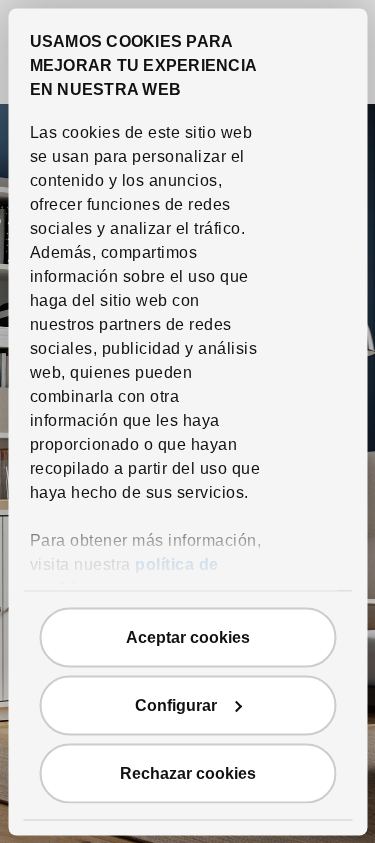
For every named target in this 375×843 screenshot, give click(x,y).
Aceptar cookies (188, 636)
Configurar (176, 704)
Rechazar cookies (188, 772)
